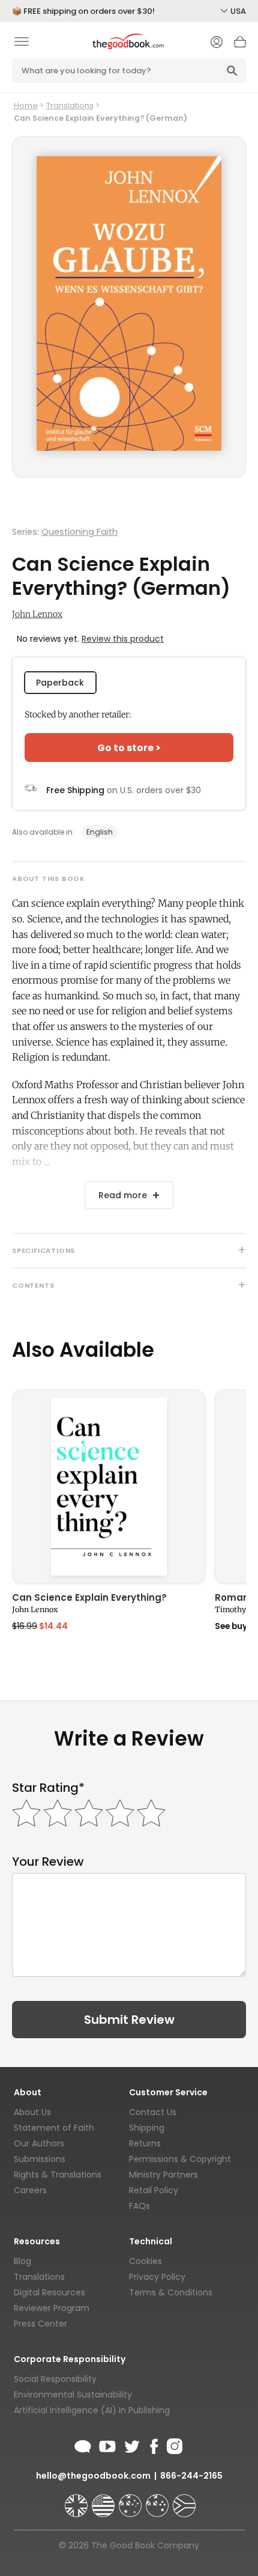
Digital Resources (49, 2292)
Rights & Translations (58, 2175)
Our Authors (39, 2143)
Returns (145, 2143)
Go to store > (129, 748)
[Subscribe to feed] (83, 2444)
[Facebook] (153, 2444)
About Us (32, 2112)
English (100, 832)
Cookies (145, 2261)
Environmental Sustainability (73, 2395)
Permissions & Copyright (180, 2159)
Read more (123, 1195)
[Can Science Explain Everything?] (109, 1487)
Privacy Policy (157, 2277)
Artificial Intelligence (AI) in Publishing (92, 2410)
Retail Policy (154, 2190)
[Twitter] (131, 2444)
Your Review (48, 1862)
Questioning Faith (79, 532)
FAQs (139, 2206)
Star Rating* (48, 1788)
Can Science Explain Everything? (89, 1598)
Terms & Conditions (171, 2292)
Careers (30, 2190)
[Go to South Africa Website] (184, 2500)
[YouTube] (107, 2444)
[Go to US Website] (104, 2500)
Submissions (40, 2159)
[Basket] (240, 45)
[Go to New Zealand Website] (158, 2500)
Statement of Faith (54, 2128)
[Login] (217, 43)
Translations (70, 105)
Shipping (147, 2128)
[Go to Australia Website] (131, 2500)
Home (26, 105)
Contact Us (153, 2112)
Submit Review (129, 2020)
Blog (22, 2261)
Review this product (123, 639)
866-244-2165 (191, 2476)
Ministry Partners (163, 2175)
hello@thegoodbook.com (93, 2476)
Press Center (40, 2324)
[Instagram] (173, 2444)
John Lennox (37, 614)
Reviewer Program (52, 2308)
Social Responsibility (55, 2379)
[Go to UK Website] (77, 2500)
